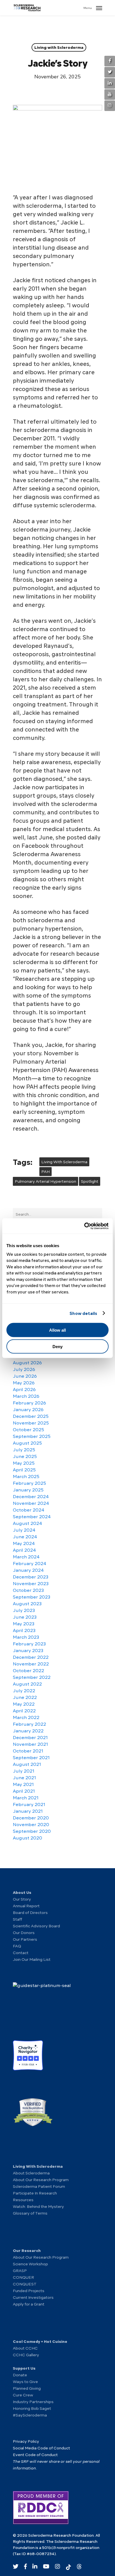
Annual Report (26, 1906)
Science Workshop (30, 2264)
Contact (21, 1953)
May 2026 (24, 1383)
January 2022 (28, 1731)
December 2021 (30, 1738)
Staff (17, 1919)
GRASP (20, 2271)
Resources (23, 2200)
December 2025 (31, 1416)
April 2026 (24, 1390)
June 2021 (24, 1778)
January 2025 (28, 1490)
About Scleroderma (31, 2173)
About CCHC (25, 2348)
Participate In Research (35, 2193)
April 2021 (24, 1791)
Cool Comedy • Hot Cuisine (40, 2341)
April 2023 (24, 1631)
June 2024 (25, 1537)
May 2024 (24, 1544)
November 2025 (31, 1423)
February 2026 (29, 1403)
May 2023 (24, 1624)
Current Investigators (33, 2297)
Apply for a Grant (29, 2304)
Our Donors (24, 1933)
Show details (83, 1313)
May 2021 (23, 1785)
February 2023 (29, 1644)
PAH (45, 1172)
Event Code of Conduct (35, 2455)
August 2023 (27, 1604)
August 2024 (27, 1524)
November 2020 (31, 1825)
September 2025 (32, 1437)
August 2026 (27, 1363)
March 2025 (26, 1477)
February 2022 (29, 1724)
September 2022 (32, 1677)
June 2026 (25, 1376)
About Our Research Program (41, 2180)
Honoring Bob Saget (32, 2408)
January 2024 (28, 1570)
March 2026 (26, 1396)
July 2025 (24, 1450)
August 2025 (27, 1443)
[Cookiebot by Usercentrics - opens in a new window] (84, 1226)
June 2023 (25, 1617)
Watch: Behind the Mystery (38, 2206)
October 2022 (28, 1671)
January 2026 (28, 1410)
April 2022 (24, 1711)
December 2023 (31, 1577)
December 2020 (31, 1818)
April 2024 (24, 1550)
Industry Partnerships (33, 2402)
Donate (20, 2375)
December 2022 (31, 1657)
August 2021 (27, 1764)
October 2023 (28, 1590)
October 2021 (28, 1751)
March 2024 (26, 1557)
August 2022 (27, 1684)
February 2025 (29, 1483)
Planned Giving (27, 2388)
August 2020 (27, 1838)
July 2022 (24, 1691)
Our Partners (25, 1939)
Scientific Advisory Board (36, 1926)
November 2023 (31, 1584)
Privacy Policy (26, 2441)
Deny (57, 1346)
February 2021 (29, 1805)
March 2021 (26, 1798)
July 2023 (24, 1611)
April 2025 (24, 1470)
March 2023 (26, 1637)
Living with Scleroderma (59, 47)
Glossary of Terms (30, 2213)
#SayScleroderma (30, 2415)
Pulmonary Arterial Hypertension (45, 1181)
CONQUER (23, 2277)
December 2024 (31, 1497)
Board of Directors (30, 1913)
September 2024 (32, 1517)
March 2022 (26, 1718)
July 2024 (24, 1530)
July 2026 (24, 1370)
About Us (22, 1892)
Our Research (27, 2251)
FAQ (17, 1946)
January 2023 (28, 1651)
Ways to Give (25, 2382)
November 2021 (30, 1744)
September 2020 (32, 1831)
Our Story (22, 1899)
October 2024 (29, 1510)
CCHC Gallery (26, 2355)
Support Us (24, 2368)
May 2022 (24, 1704)
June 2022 (25, 1698)
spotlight (90, 1181)
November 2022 (31, 1664)
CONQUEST (25, 2284)
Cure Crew (23, 2395)
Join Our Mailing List (32, 1959)
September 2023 (32, 1597)
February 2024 (30, 1564)
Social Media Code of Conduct (41, 2448)
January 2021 (28, 1811)
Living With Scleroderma (64, 1162)
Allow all (57, 1330)
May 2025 (24, 1463)
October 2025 (28, 1430)
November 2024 (31, 1503)
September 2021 (31, 1758)
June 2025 (25, 1457)
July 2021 (24, 1771)
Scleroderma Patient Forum (39, 2186)
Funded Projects (29, 2291)
